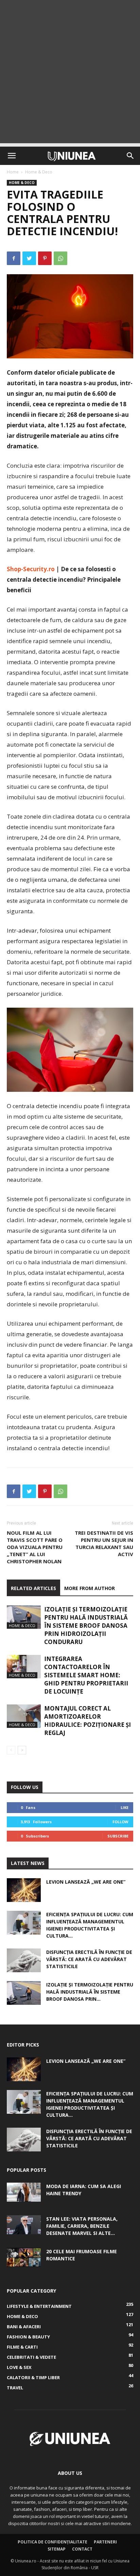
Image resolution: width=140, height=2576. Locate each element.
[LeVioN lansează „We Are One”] (24, 1890)
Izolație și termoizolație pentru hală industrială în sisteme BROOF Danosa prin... (90, 1992)
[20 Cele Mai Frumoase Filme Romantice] (24, 2257)
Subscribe (118, 1836)
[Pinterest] (45, 258)
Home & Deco (39, 172)
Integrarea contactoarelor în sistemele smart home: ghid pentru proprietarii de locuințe (86, 1675)
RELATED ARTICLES (33, 1588)
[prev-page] (11, 1750)
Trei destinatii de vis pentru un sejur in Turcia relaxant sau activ (104, 1543)
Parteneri (105, 2542)
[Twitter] (29, 258)
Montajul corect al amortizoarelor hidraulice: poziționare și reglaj (87, 1721)
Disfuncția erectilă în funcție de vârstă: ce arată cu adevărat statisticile (89, 1959)
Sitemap (57, 2549)
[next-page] (22, 1750)
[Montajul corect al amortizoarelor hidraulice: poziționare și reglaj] (24, 1716)
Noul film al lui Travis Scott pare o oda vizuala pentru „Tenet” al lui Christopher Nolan (35, 1547)
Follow (120, 1822)
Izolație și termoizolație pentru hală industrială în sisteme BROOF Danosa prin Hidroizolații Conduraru (86, 1626)
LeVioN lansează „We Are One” (86, 1882)
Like (125, 1807)
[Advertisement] (70, 73)
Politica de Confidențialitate (52, 2542)
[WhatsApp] (60, 258)
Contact (82, 2549)
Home (13, 172)
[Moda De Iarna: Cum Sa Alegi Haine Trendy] (24, 2192)
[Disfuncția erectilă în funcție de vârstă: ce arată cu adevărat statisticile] (24, 1960)
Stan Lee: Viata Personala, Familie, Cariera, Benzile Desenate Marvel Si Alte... (82, 2226)
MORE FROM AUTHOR (90, 1588)
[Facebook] (14, 258)
